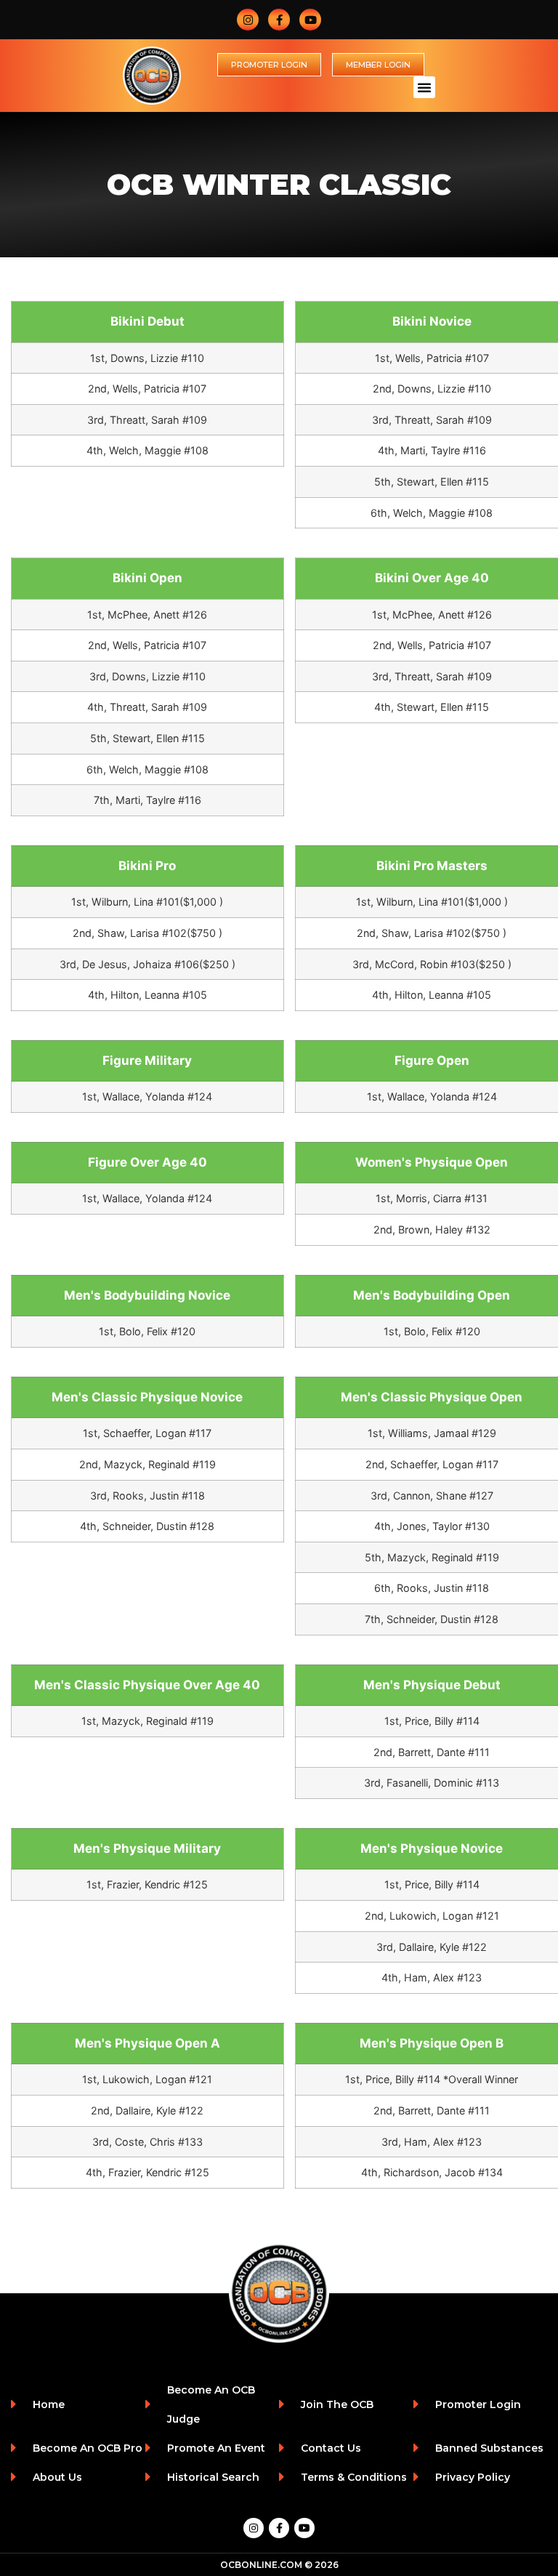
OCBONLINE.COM (261, 2565)
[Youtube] (310, 20)
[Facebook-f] (279, 20)
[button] (424, 87)
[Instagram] (248, 20)
